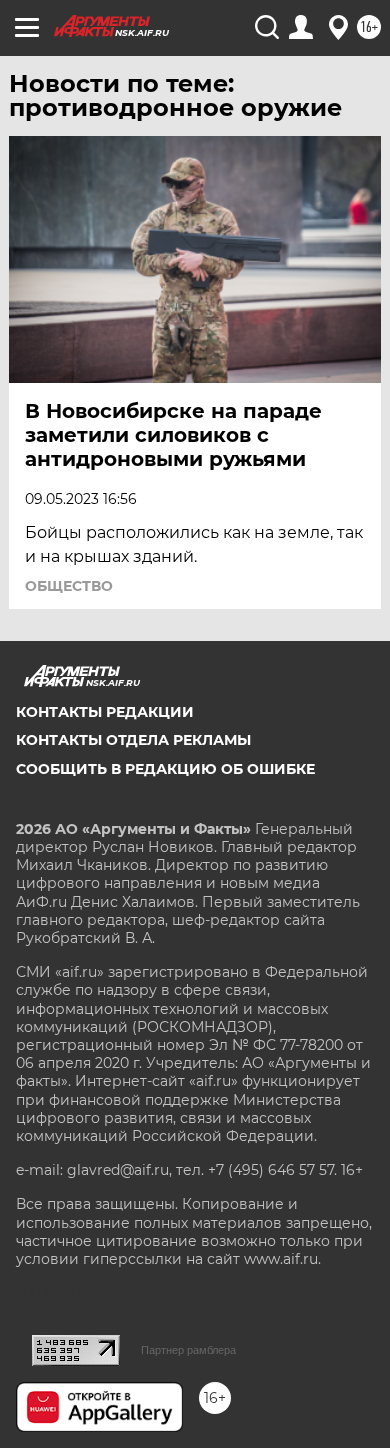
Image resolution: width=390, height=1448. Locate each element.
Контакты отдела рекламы (133, 740)
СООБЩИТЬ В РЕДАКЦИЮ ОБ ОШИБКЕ (165, 769)
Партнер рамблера (188, 1350)
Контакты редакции (105, 712)
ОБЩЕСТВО (69, 586)
